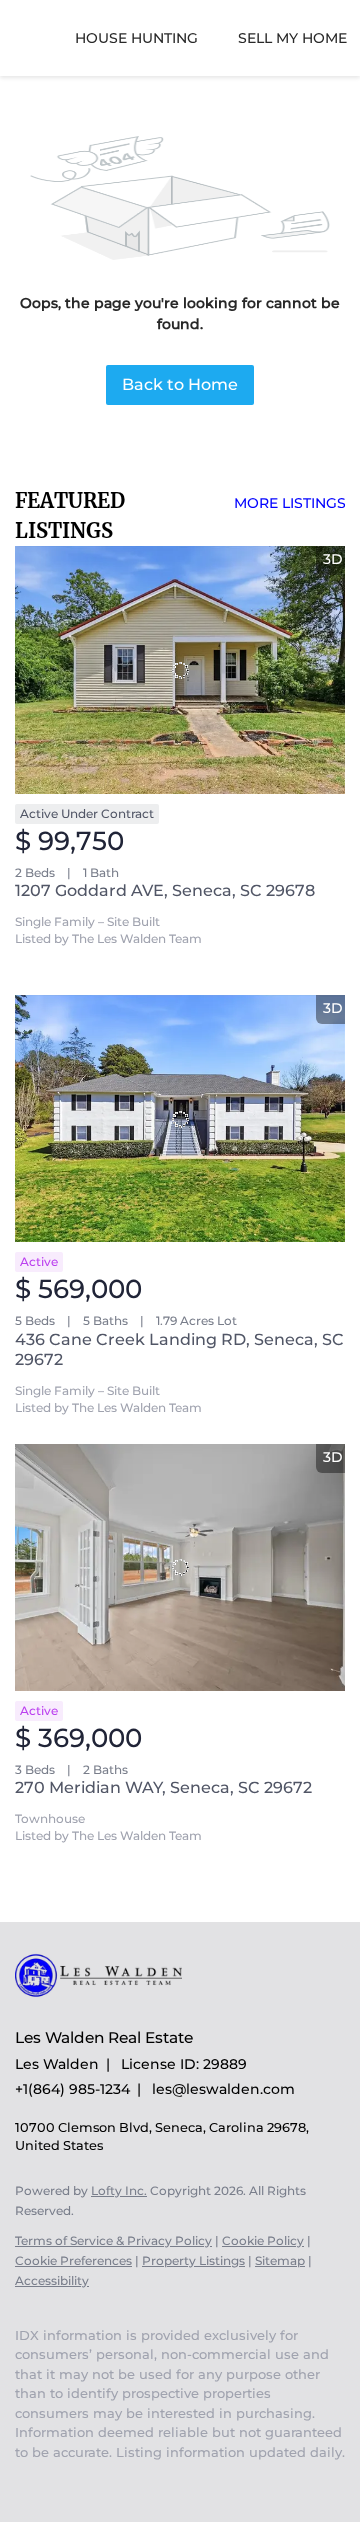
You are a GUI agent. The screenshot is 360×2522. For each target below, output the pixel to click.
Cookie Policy (263, 2240)
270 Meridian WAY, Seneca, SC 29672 (163, 1787)
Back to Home (180, 384)
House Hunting (136, 38)
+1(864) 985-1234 (72, 2089)
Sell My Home (292, 38)
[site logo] (108, 2008)
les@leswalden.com (223, 2089)
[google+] (65, 2482)
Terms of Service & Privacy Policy (113, 2240)
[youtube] (25, 2482)
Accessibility (52, 2280)
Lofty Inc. (119, 2190)
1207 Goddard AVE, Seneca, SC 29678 (165, 890)
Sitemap (280, 2260)
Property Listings (193, 2260)
